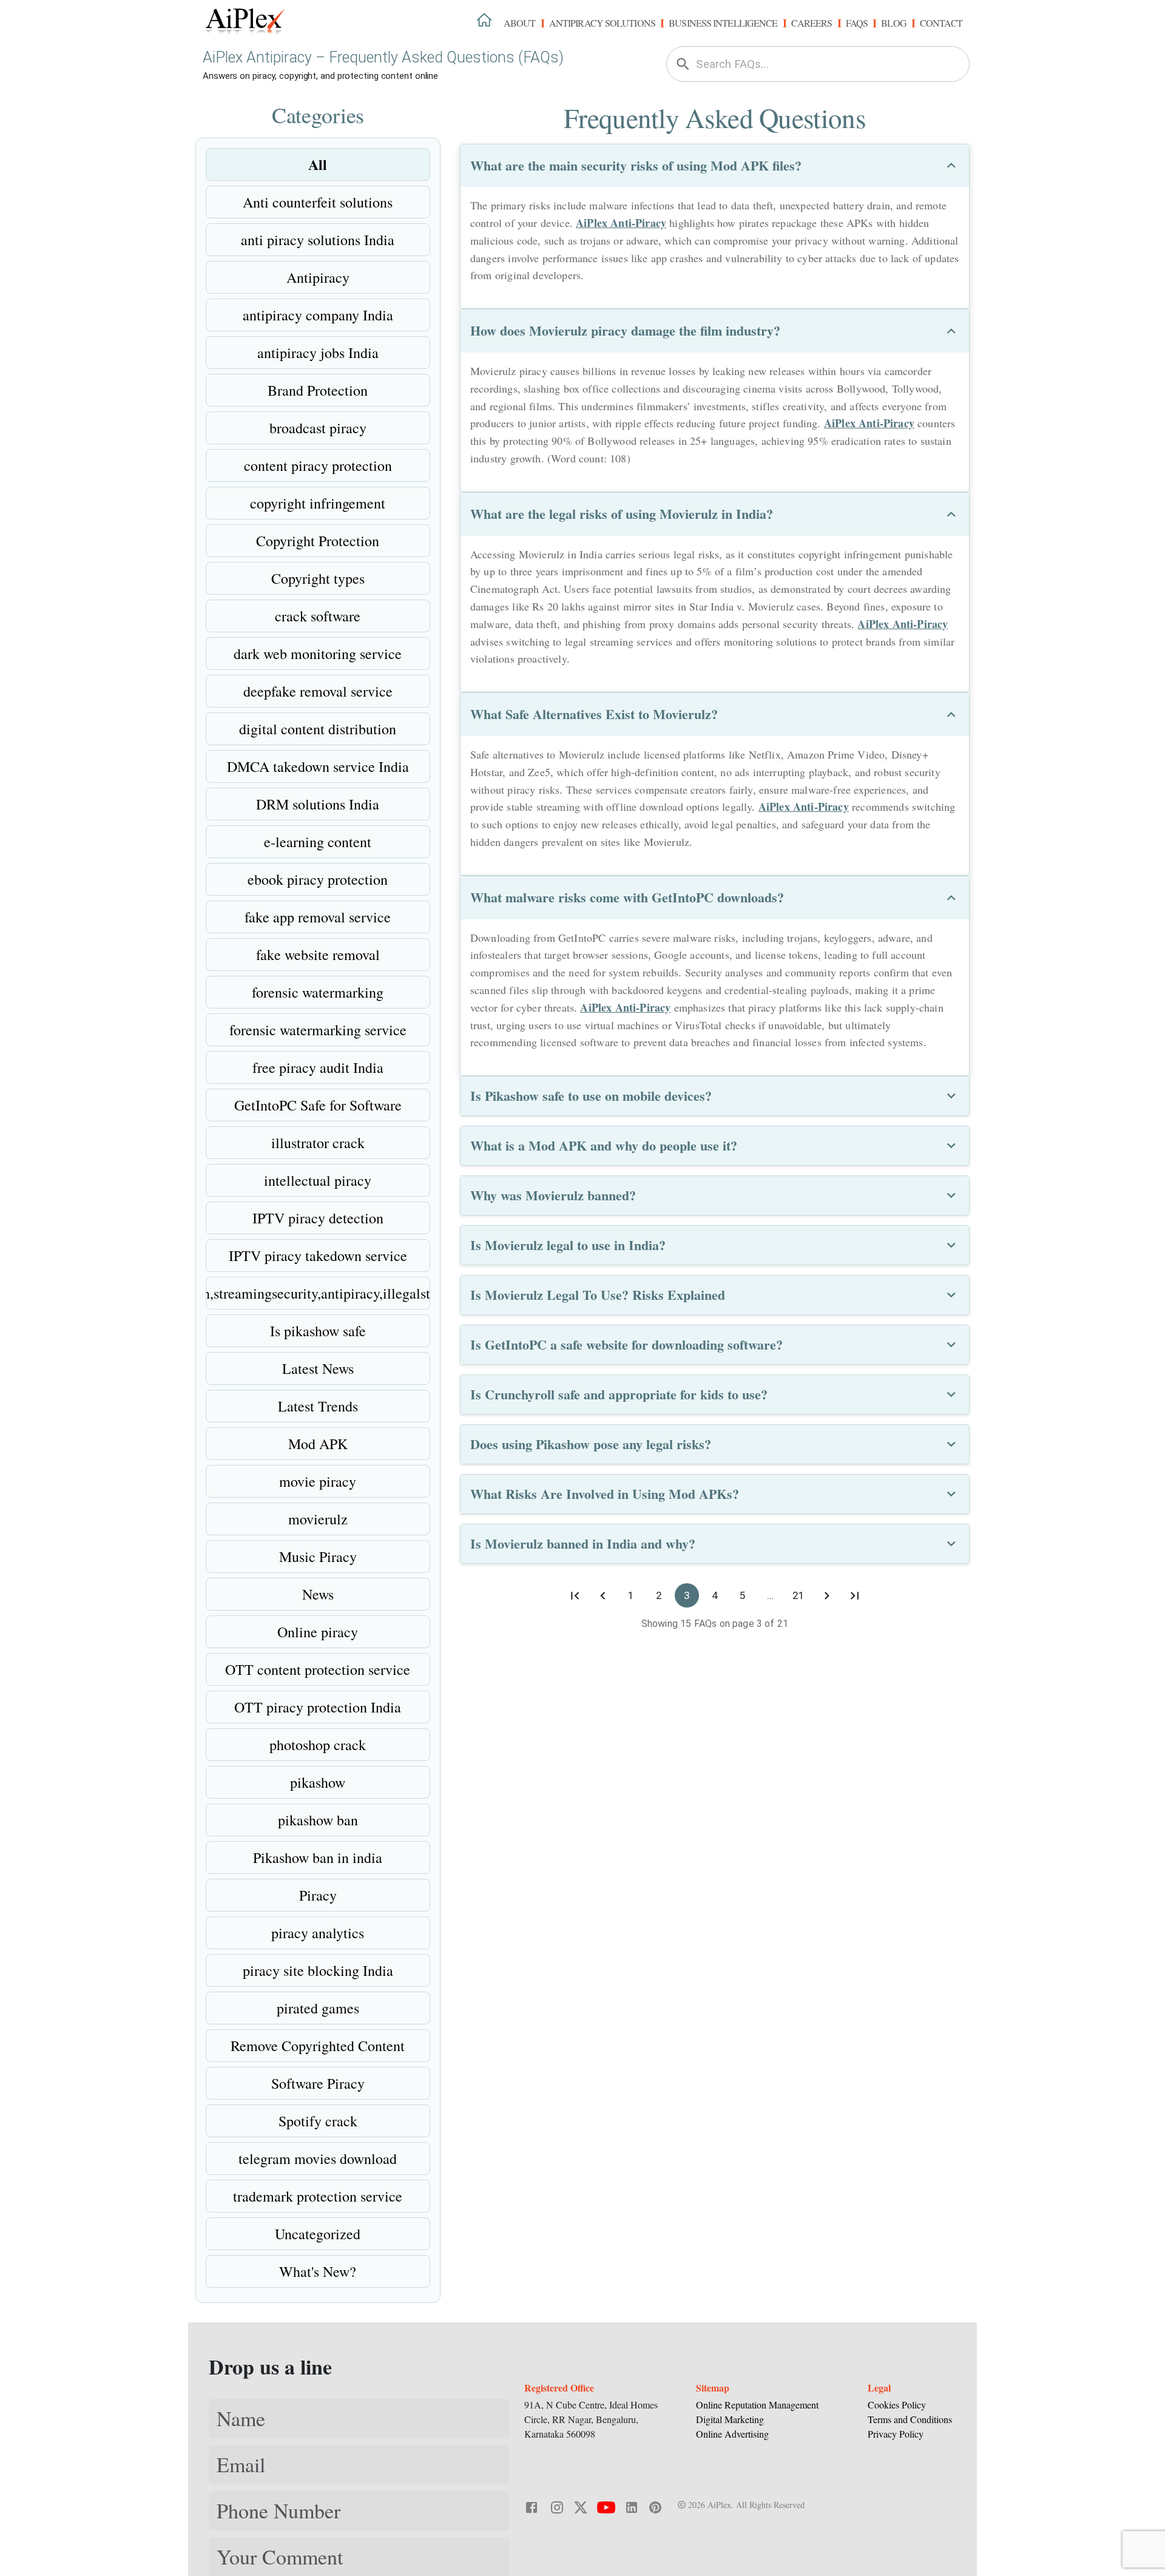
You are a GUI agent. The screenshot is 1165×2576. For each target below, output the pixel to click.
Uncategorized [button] (318, 2234)
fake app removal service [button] (318, 917)
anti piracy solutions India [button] (318, 240)
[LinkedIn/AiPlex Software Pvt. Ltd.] (632, 2506)
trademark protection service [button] (318, 2196)
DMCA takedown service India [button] (318, 766)
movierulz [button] (318, 1519)
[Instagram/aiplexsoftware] (557, 2506)
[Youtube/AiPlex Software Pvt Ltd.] (606, 2506)
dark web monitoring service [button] (318, 654)
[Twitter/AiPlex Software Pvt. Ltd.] (581, 2506)
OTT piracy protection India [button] (318, 1707)
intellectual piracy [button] (318, 1180)
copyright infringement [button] (318, 503)
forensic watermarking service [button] (318, 1030)
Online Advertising (732, 2434)
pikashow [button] (318, 1782)
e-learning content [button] (318, 842)
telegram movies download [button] (318, 2158)
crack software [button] (318, 616)
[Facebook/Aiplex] (532, 2506)
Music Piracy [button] (318, 1557)
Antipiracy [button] (318, 277)
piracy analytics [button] (318, 1933)
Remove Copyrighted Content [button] (318, 2046)
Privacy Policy (896, 2434)
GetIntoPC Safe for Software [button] (318, 1105)
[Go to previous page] (603, 1595)
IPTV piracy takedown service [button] (318, 1256)
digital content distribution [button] (318, 729)
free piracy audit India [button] (318, 1067)
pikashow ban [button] (318, 1820)
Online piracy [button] (318, 1632)
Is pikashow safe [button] (318, 1331)
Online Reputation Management (757, 2405)
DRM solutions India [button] (318, 804)
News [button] (318, 1594)
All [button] (318, 164)
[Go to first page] (575, 1595)
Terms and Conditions (910, 2419)
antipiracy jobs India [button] (318, 353)
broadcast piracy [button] (318, 428)
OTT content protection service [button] (318, 1669)
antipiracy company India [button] (318, 315)
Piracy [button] (318, 1895)
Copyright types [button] (318, 578)
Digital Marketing (730, 2419)
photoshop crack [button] (318, 1745)
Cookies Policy (897, 2405)
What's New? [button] (318, 2271)
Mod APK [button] (318, 1444)
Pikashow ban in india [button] (318, 1858)
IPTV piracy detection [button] (318, 1218)
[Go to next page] (826, 1595)
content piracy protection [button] (318, 465)
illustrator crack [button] (318, 1143)
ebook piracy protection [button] (318, 879)
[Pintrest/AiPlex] (655, 2506)
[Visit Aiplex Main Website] (484, 19)
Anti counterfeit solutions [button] (318, 202)
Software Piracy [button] (318, 2083)
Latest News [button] (318, 1368)
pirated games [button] (318, 2008)
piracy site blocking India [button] (318, 1970)
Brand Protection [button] (318, 390)
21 (799, 1595)
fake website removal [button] (318, 955)
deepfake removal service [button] (318, 691)
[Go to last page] (854, 1595)
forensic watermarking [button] (318, 992)
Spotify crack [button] (318, 2121)
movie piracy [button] (318, 1481)
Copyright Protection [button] (318, 541)
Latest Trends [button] (318, 1406)
